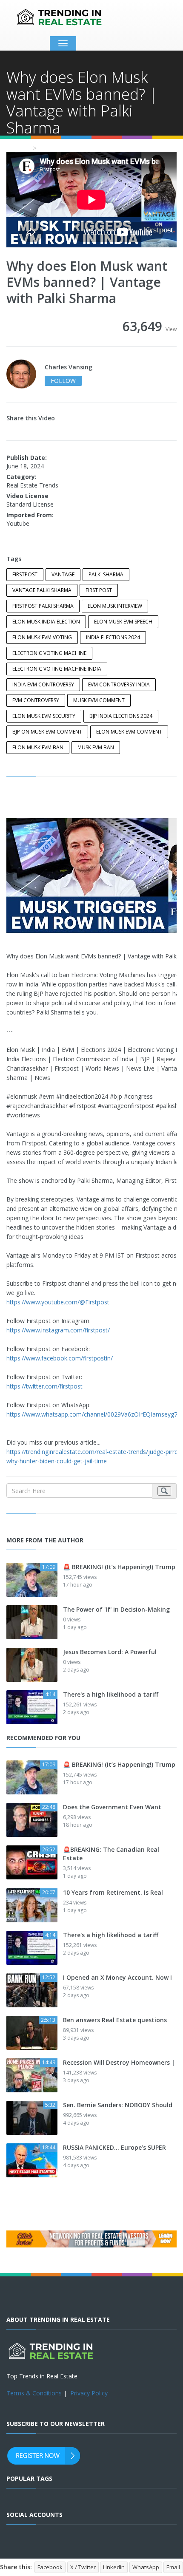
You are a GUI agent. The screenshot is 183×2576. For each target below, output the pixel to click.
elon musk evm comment (129, 732)
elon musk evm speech (123, 622)
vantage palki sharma (42, 590)
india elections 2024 (113, 637)
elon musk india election (46, 622)
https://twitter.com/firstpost (44, 1386)
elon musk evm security (44, 716)
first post (99, 590)
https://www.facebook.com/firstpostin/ (60, 1358)
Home (17, 148)
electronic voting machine (49, 653)
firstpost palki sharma (43, 606)
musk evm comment (99, 700)
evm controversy (36, 700)
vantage (63, 574)
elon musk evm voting (42, 637)
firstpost (25, 574)
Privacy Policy (89, 2393)
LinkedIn (114, 2567)
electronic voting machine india (57, 669)
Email (173, 2567)
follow (63, 381)
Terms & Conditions (34, 2393)
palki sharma (106, 574)
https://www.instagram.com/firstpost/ (58, 1330)
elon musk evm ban (38, 747)
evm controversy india (119, 684)
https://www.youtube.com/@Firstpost (58, 1302)
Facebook (50, 2567)
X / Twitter (83, 2567)
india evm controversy (43, 684)
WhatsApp (146, 2567)
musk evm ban (96, 747)
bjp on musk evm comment (47, 732)
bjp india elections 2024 (121, 716)
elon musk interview (115, 606)
